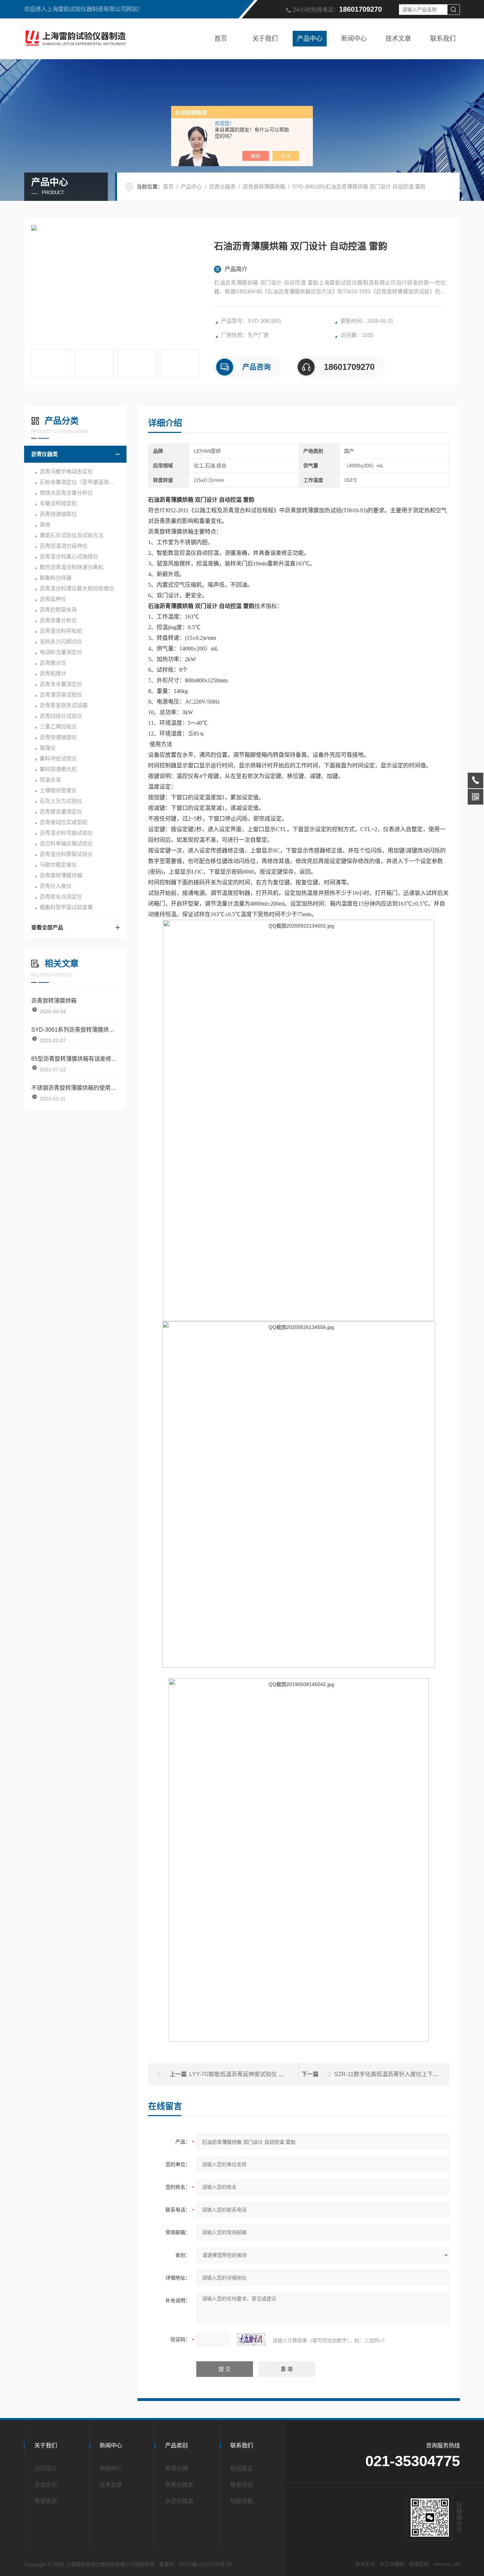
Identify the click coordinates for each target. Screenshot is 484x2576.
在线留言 (242, 2468)
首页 (221, 39)
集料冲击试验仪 (58, 758)
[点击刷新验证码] (251, 2339)
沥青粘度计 (53, 673)
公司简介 (46, 2468)
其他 (45, 525)
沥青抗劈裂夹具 (58, 610)
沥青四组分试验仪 (61, 716)
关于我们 (265, 39)
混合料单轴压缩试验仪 (66, 843)
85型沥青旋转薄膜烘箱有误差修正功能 (75, 1059)
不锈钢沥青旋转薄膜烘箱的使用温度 (75, 1088)
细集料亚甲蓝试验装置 (66, 907)
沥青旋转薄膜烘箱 (264, 187)
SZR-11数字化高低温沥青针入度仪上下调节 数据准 (398, 2074)
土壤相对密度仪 (58, 790)
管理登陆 (419, 2564)
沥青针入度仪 (56, 886)
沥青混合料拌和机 (61, 631)
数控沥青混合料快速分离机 (72, 567)
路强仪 (48, 748)
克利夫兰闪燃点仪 (61, 641)
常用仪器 (176, 2468)
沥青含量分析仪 (58, 620)
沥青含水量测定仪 (61, 684)
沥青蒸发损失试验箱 (64, 705)
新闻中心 (354, 39)
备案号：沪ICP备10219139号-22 (196, 2564)
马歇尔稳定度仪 (58, 865)
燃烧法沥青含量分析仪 (66, 493)
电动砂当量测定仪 (61, 652)
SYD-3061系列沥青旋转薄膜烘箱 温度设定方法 (75, 1030)
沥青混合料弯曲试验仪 (66, 833)
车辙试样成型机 (58, 503)
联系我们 (443, 39)
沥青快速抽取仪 (58, 514)
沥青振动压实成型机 (64, 822)
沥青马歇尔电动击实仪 (66, 471)
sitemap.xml (446, 2564)
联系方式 (242, 2485)
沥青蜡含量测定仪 (61, 811)
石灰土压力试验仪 (61, 801)
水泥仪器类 (179, 2501)
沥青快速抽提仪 (58, 737)
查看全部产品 (47, 927)
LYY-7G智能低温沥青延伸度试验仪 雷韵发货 (245, 2074)
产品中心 (310, 39)
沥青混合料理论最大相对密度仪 (77, 588)
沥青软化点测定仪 (61, 897)
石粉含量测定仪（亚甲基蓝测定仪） (82, 482)
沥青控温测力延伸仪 (64, 546)
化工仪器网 (392, 2564)
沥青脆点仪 (53, 663)
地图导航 (242, 2501)
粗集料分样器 (56, 578)
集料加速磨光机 (58, 769)
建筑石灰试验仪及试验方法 (72, 535)
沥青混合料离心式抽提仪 (69, 556)
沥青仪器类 (222, 187)
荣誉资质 (46, 2501)
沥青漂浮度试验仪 (61, 695)
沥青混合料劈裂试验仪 (66, 854)
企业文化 (46, 2485)
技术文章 (398, 39)
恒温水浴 (50, 780)
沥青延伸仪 (53, 599)
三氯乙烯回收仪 (58, 726)
